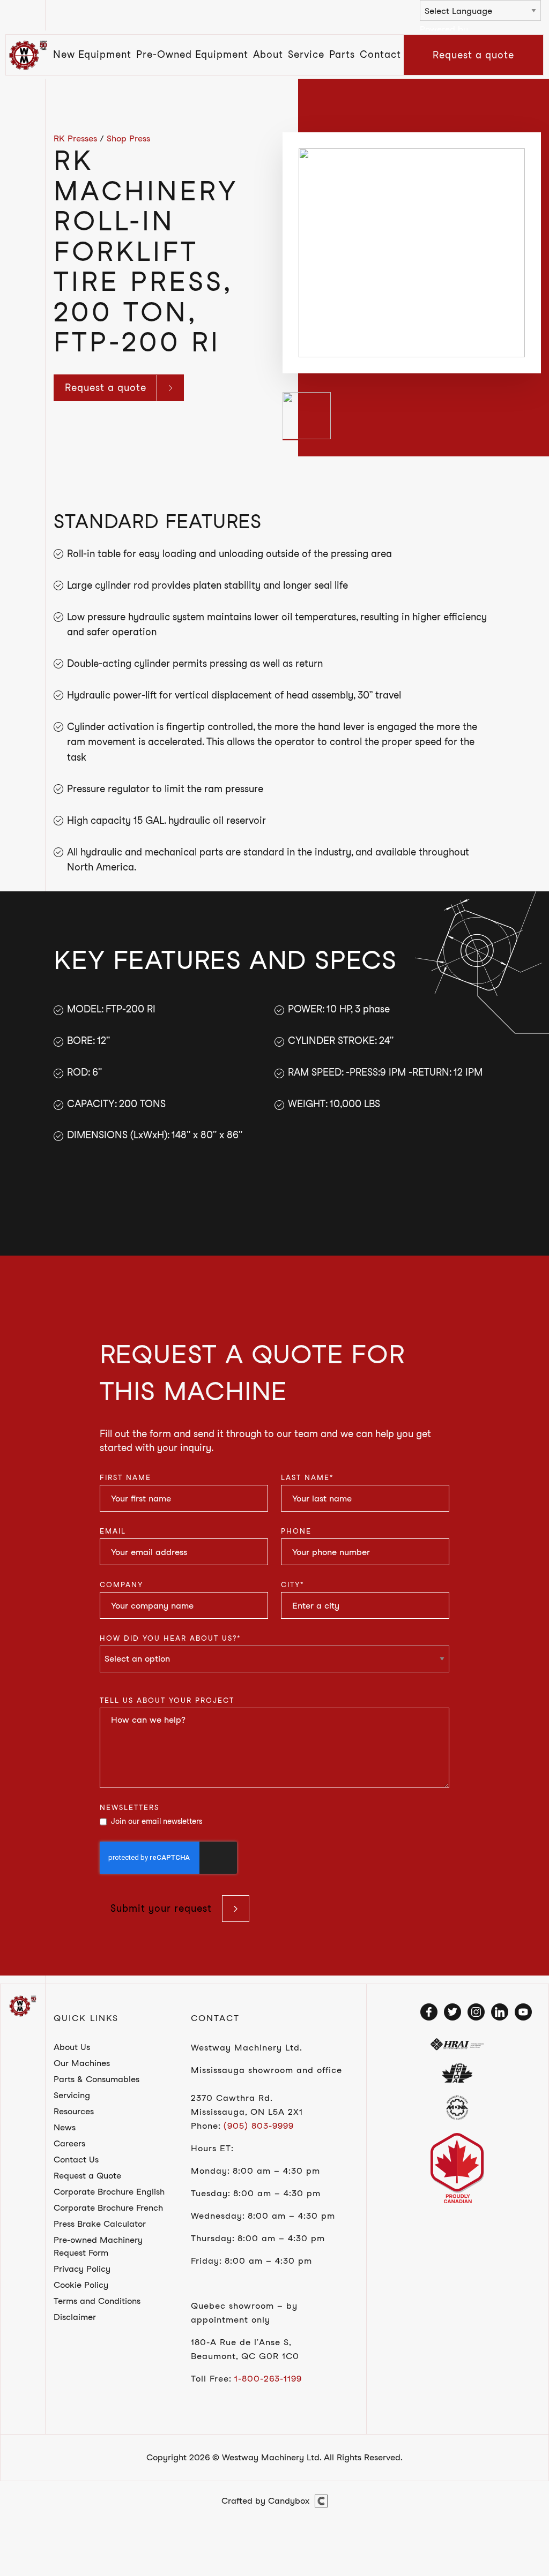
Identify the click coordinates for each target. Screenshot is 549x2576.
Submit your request (161, 1908)
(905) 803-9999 (259, 2126)
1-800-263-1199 (268, 2379)
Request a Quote (87, 2176)
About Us (72, 2047)
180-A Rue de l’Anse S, (241, 2342)
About (268, 54)
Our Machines (82, 2063)
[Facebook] (429, 2012)
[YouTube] (523, 2012)
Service (306, 54)
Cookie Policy (81, 2285)
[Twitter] (452, 2012)
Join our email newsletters (157, 1821)
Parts (342, 54)
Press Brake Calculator (100, 2224)
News (65, 2127)
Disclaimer (75, 2317)
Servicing (72, 2095)
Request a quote (473, 55)
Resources (74, 2111)
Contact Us (76, 2160)
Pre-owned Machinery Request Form (98, 2246)
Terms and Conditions (97, 2301)
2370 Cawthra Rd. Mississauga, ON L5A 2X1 (247, 2105)
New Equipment (92, 54)
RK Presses (75, 138)
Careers (69, 2143)
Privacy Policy (82, 2269)
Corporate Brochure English (109, 2192)
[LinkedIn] (500, 2012)
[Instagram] (476, 2012)
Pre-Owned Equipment (192, 54)
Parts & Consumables (97, 2079)
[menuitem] (92, 55)
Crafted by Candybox (265, 2501)
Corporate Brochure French (108, 2208)
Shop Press (128, 138)
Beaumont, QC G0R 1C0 (245, 2356)
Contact (380, 54)
